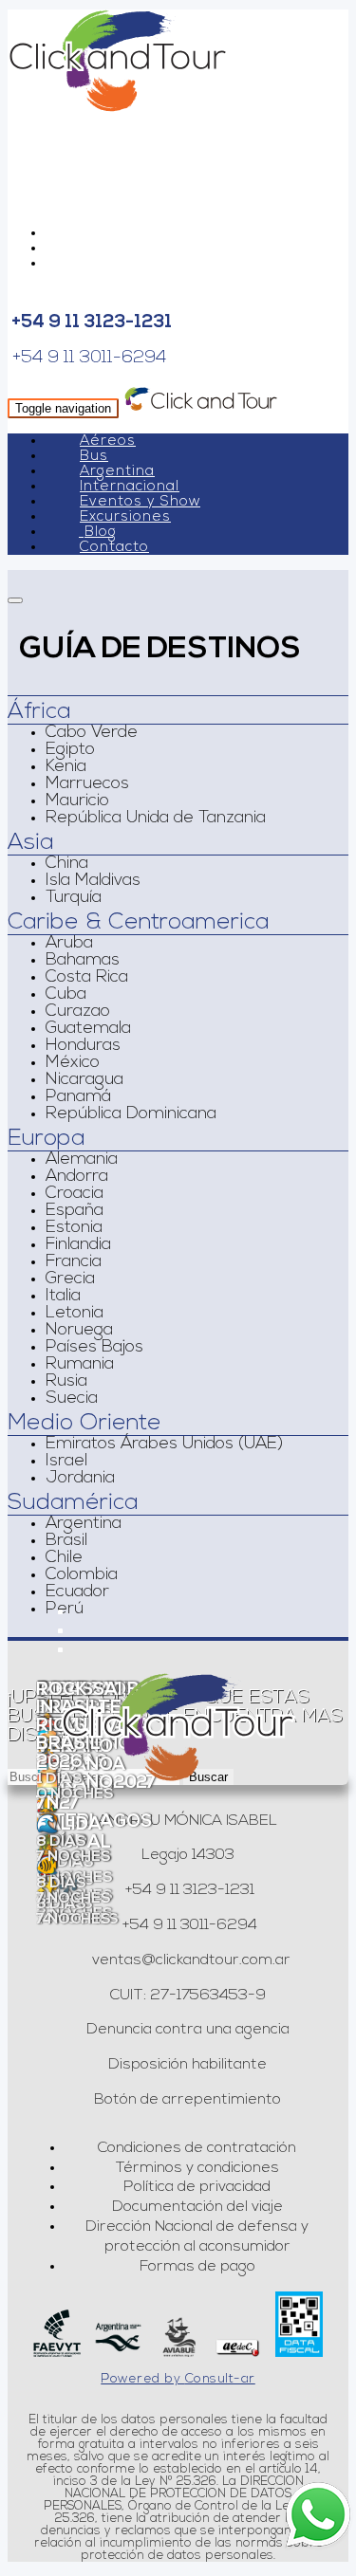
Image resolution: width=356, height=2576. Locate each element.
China (67, 864)
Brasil (66, 1541)
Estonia (74, 1228)
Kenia (66, 767)
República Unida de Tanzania (156, 819)
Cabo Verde (92, 733)
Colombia (82, 1575)
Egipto (70, 750)
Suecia (72, 1399)
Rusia (66, 1382)
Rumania (80, 1365)
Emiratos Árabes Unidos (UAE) (164, 1444)
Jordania (80, 1479)
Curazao (78, 1012)
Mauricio (77, 801)
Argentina (117, 472)
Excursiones (125, 517)
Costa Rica (87, 978)
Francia (74, 1262)
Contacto (114, 548)
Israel (66, 1462)
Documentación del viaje (197, 2207)
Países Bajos (94, 1348)
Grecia (70, 1279)
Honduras (83, 1046)
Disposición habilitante (187, 2065)
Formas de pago (197, 2267)
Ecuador (77, 1592)
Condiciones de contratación (197, 2148)
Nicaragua (84, 1080)
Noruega (79, 1331)
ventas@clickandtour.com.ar (189, 1960)
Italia (63, 1297)
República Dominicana (131, 1114)
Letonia (75, 1314)
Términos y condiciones (197, 2168)
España (75, 1211)
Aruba (69, 944)
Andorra (77, 1177)
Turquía (74, 898)
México (73, 1063)
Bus (94, 457)
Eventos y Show (140, 502)
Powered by (178, 2379)
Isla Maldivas (93, 881)
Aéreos (108, 442)
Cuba (66, 995)
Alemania (82, 1160)
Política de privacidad (197, 2187)
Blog (101, 533)
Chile (64, 1558)
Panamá (78, 1097)
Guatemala (88, 1029)
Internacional (130, 487)
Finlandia (78, 1245)
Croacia (75, 1194)
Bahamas (83, 961)
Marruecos (87, 784)
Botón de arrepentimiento (187, 2100)
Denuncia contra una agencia (188, 2030)
